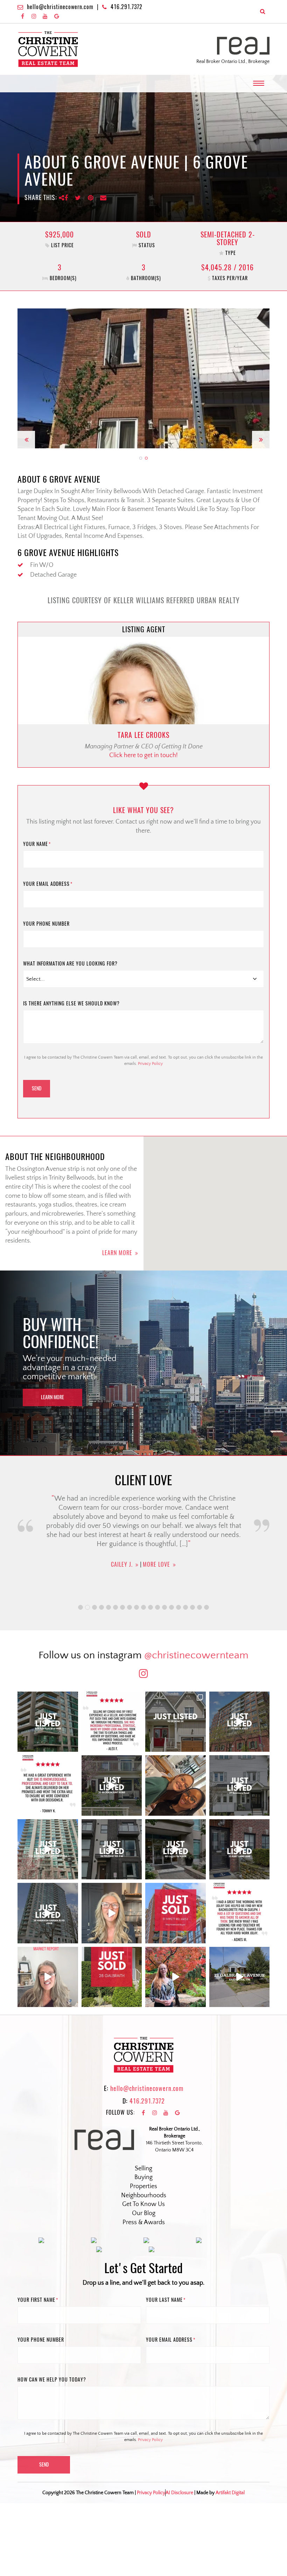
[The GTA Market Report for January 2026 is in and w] (112, 1913)
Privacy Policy (150, 1064)
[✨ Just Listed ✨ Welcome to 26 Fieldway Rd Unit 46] (112, 1849)
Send (37, 1088)
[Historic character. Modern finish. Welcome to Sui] (240, 1722)
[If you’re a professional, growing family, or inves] (48, 1913)
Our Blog (144, 2213)
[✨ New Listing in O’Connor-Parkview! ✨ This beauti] (240, 1977)
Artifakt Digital (230, 2493)
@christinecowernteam (196, 1655)
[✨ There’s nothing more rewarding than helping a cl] (240, 1913)
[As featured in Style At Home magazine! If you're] (240, 1849)
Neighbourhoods (144, 2196)
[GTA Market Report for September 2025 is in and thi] (48, 1977)
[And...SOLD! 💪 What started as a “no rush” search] (176, 1913)
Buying (143, 2177)
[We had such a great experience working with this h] (48, 1785)
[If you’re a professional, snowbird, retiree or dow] (176, 1977)
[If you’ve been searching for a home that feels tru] (240, 1785)
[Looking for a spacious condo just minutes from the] (176, 1849)
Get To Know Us (143, 2204)
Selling (143, 2169)
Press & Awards (144, 2222)
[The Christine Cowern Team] (48, 49)
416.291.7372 (127, 7)
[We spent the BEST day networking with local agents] (176, 1785)
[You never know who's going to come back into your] (112, 1722)
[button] (26, 378)
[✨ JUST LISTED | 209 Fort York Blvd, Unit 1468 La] (48, 1722)
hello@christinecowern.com (60, 7)
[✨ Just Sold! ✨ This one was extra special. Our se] (112, 1977)
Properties (143, 2186)
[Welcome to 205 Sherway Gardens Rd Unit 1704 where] (48, 1849)
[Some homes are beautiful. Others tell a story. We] (112, 1785)
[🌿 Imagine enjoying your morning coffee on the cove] (176, 1722)
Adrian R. (122, 1579)
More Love (157, 1579)
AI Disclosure (179, 2493)
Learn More (117, 1253)
